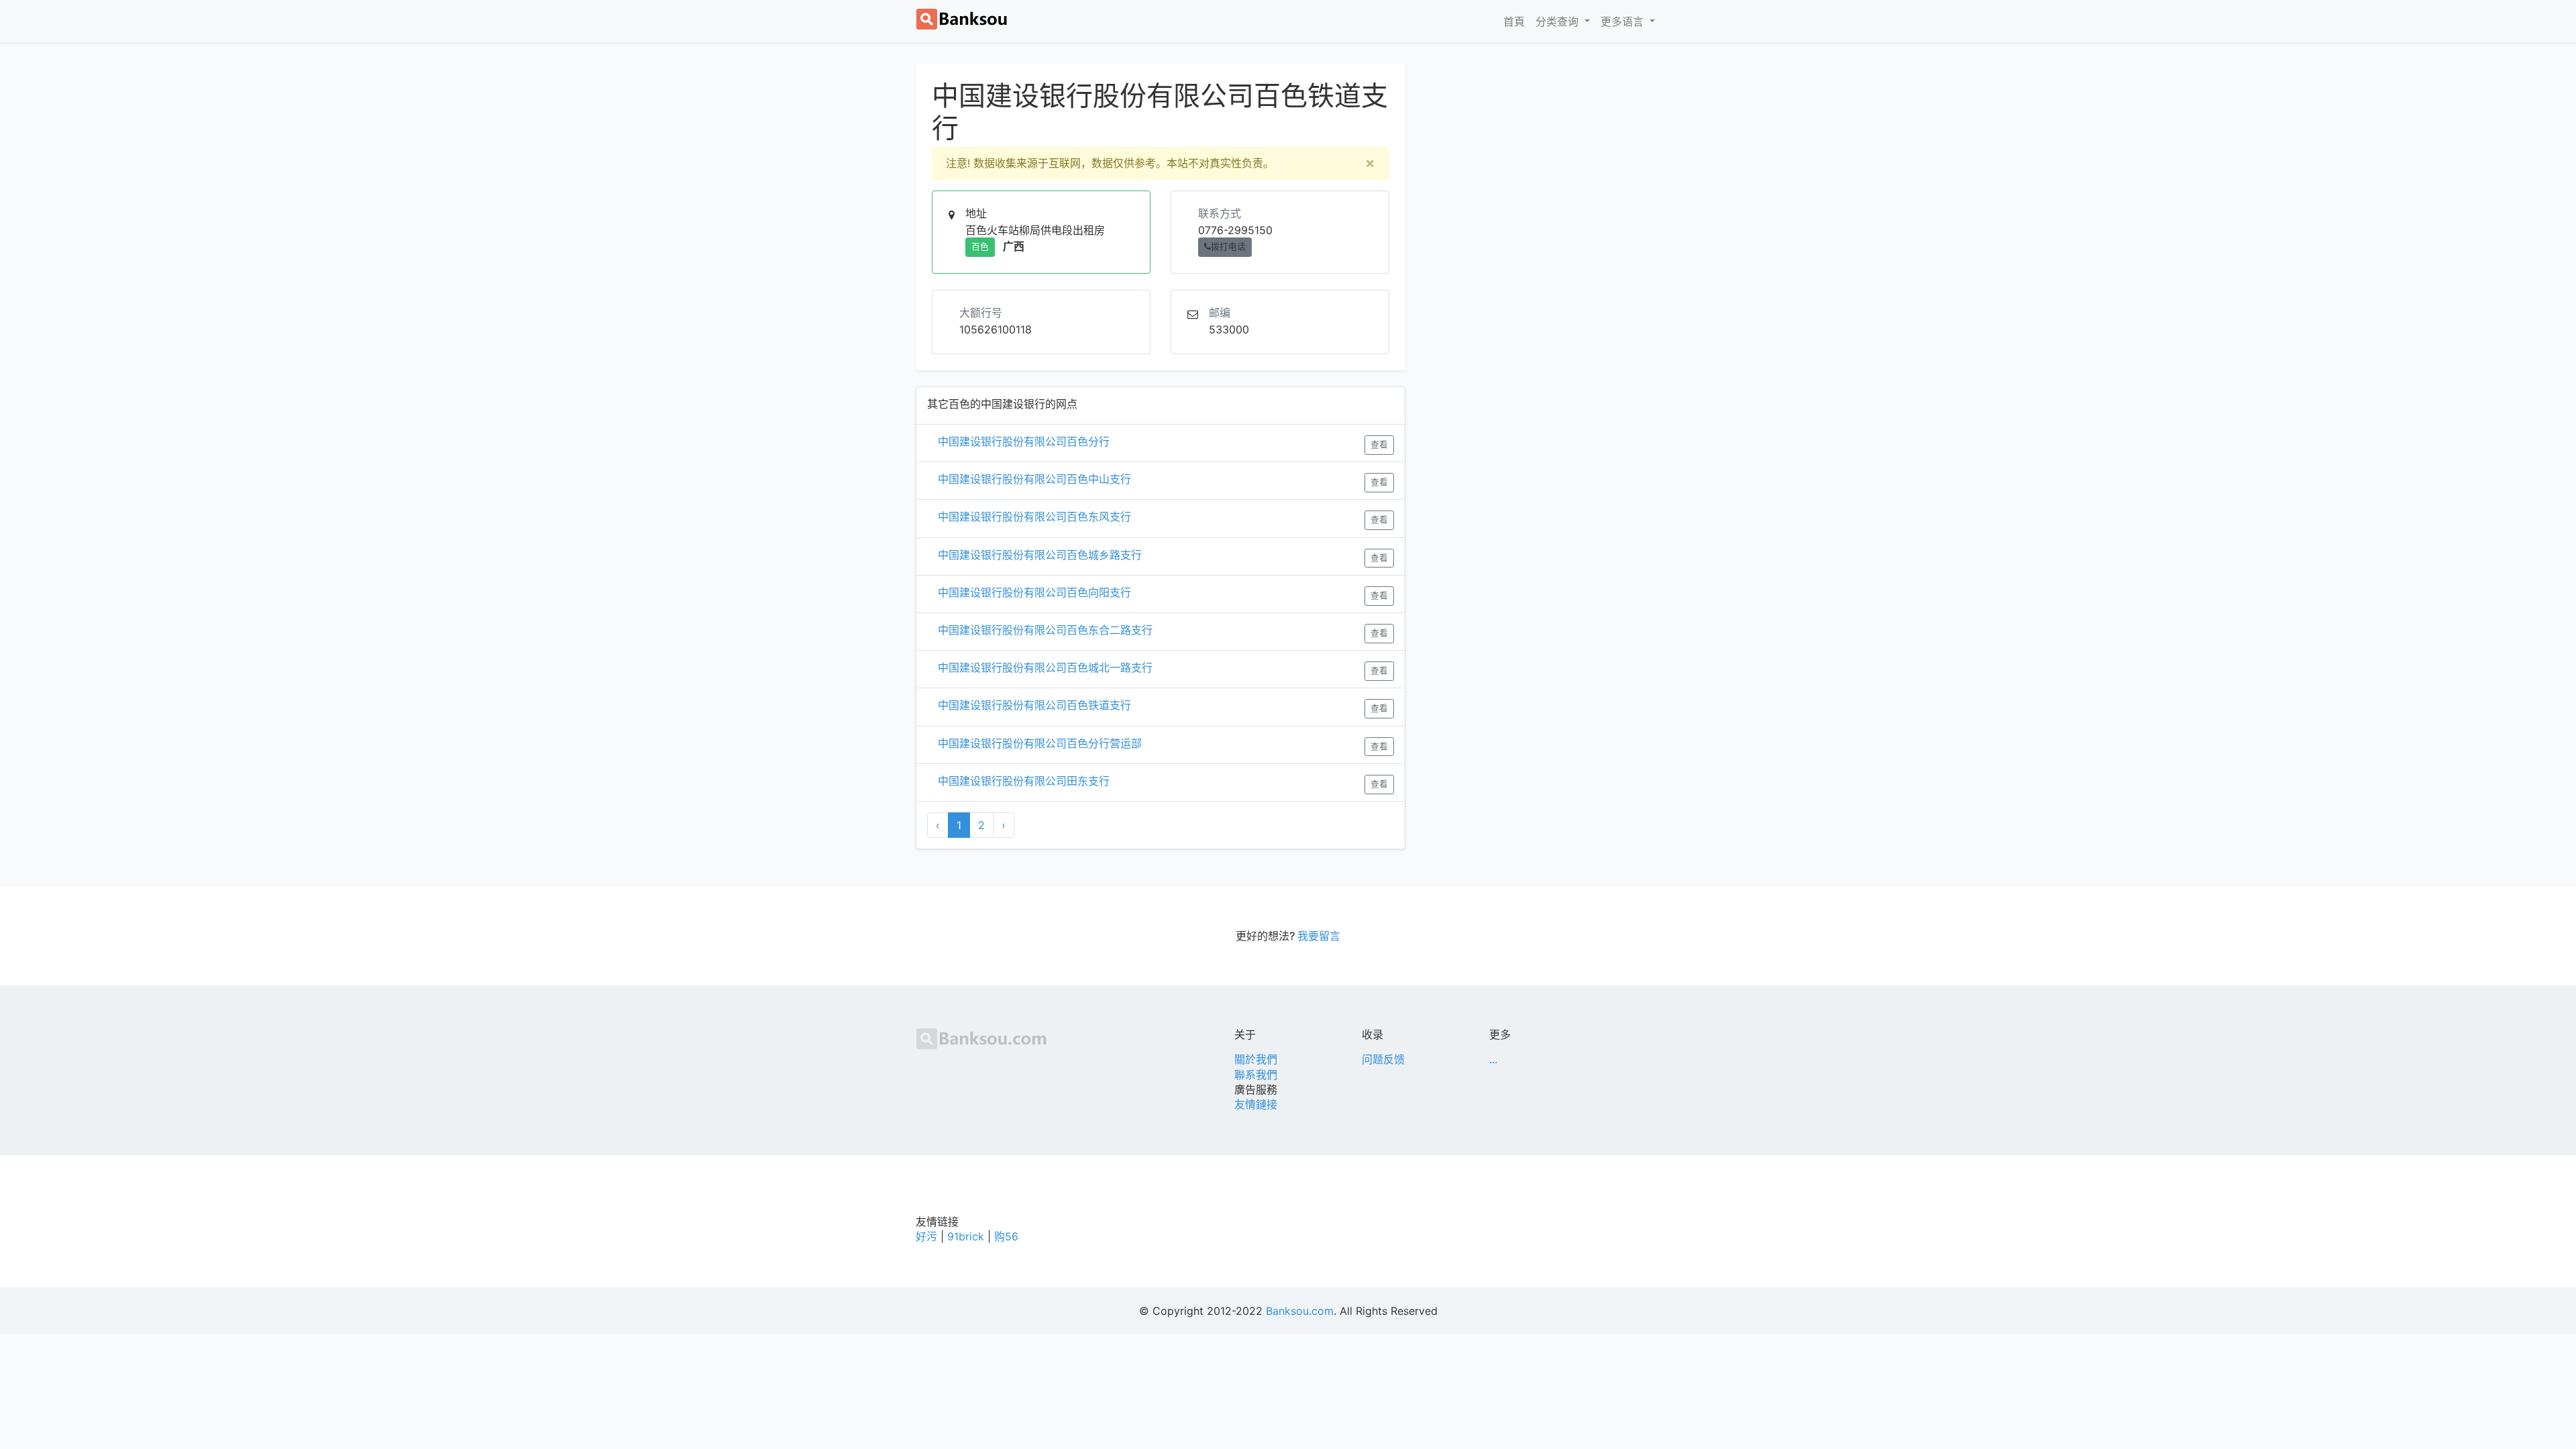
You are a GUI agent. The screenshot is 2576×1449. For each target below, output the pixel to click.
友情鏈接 (1256, 1104)
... (1493, 1059)
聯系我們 (1256, 1075)
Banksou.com (1300, 1311)
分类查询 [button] (1559, 21)
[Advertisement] (1543, 158)
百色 (980, 247)
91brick (966, 1236)
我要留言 (1319, 936)
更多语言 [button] (1624, 21)
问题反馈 (1383, 1059)
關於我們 (1256, 1059)
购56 (1006, 1236)
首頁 (1517, 21)
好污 (926, 1236)
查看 (1379, 444)
